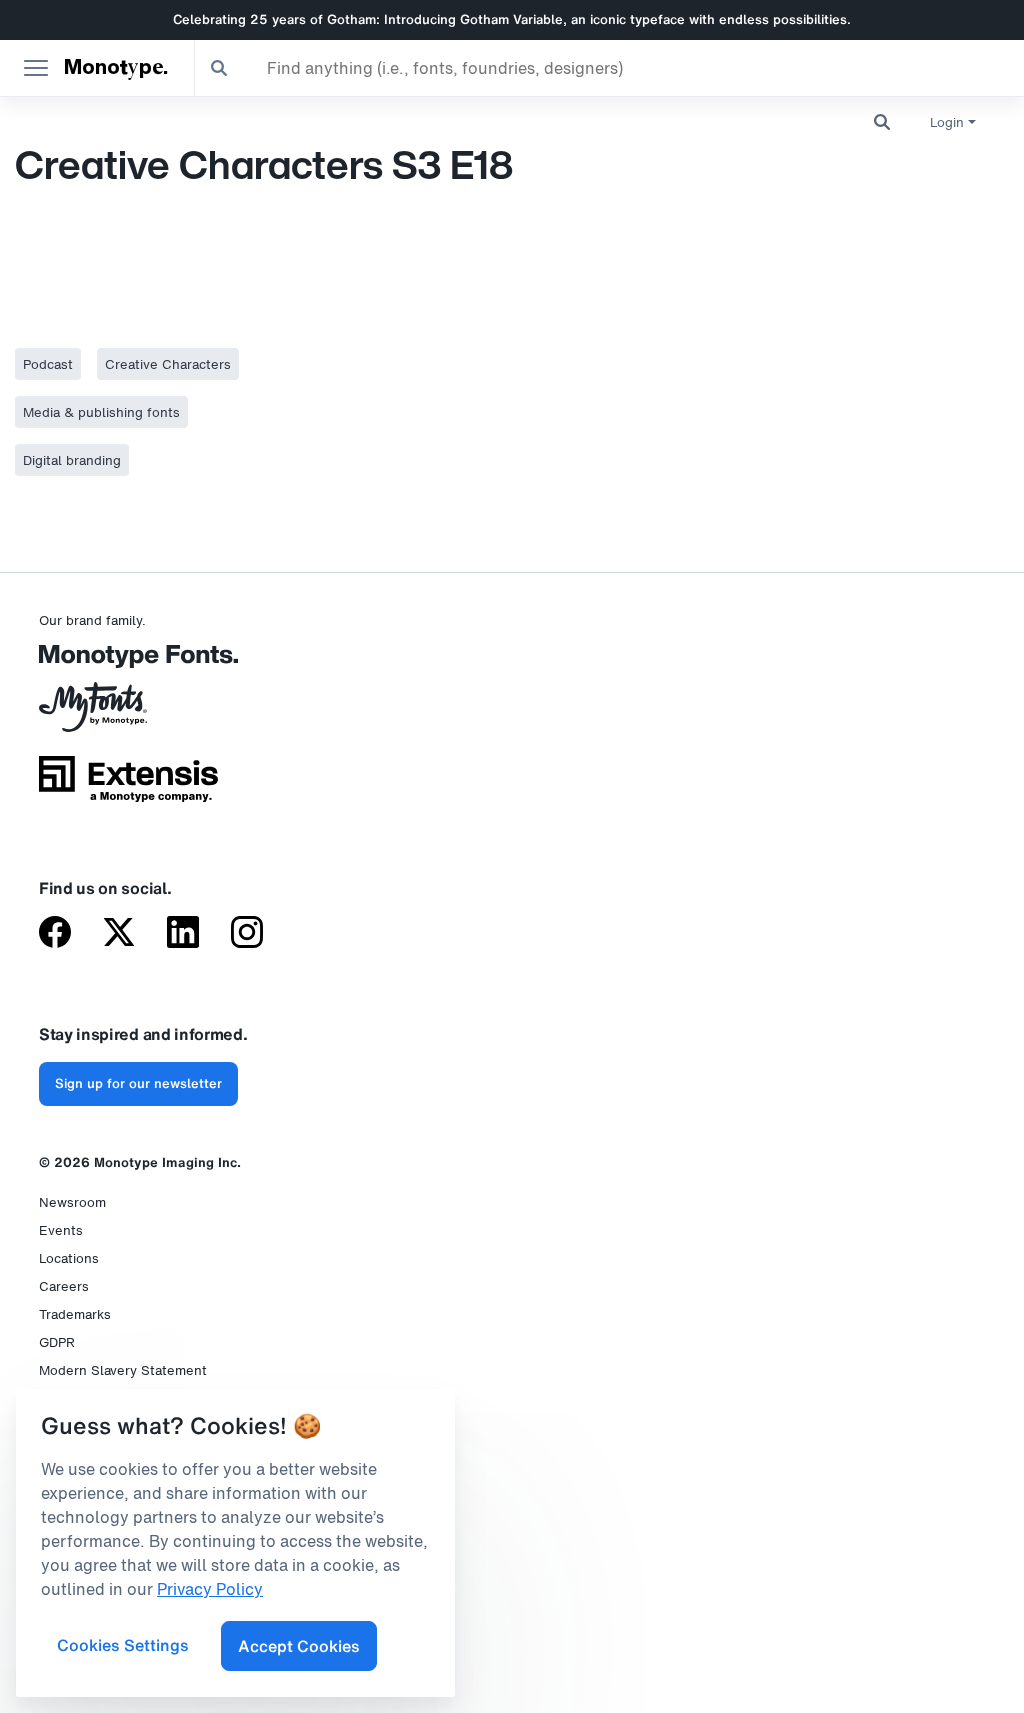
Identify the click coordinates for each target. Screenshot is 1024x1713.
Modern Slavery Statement (123, 1370)
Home (19, 112)
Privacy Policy (210, 1589)
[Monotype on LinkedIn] (183, 934)
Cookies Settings (123, 1645)
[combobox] (609, 68)
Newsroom (72, 1202)
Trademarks (75, 1314)
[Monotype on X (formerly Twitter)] (119, 934)
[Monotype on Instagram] (247, 934)
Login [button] (947, 122)
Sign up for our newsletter (138, 1083)
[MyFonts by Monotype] (128, 714)
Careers (64, 1286)
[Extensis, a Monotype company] (128, 786)
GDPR (57, 1342)
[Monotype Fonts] (128, 663)
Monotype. (115, 68)
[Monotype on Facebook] (55, 934)
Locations (69, 1258)
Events (61, 1230)
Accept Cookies (299, 1646)
